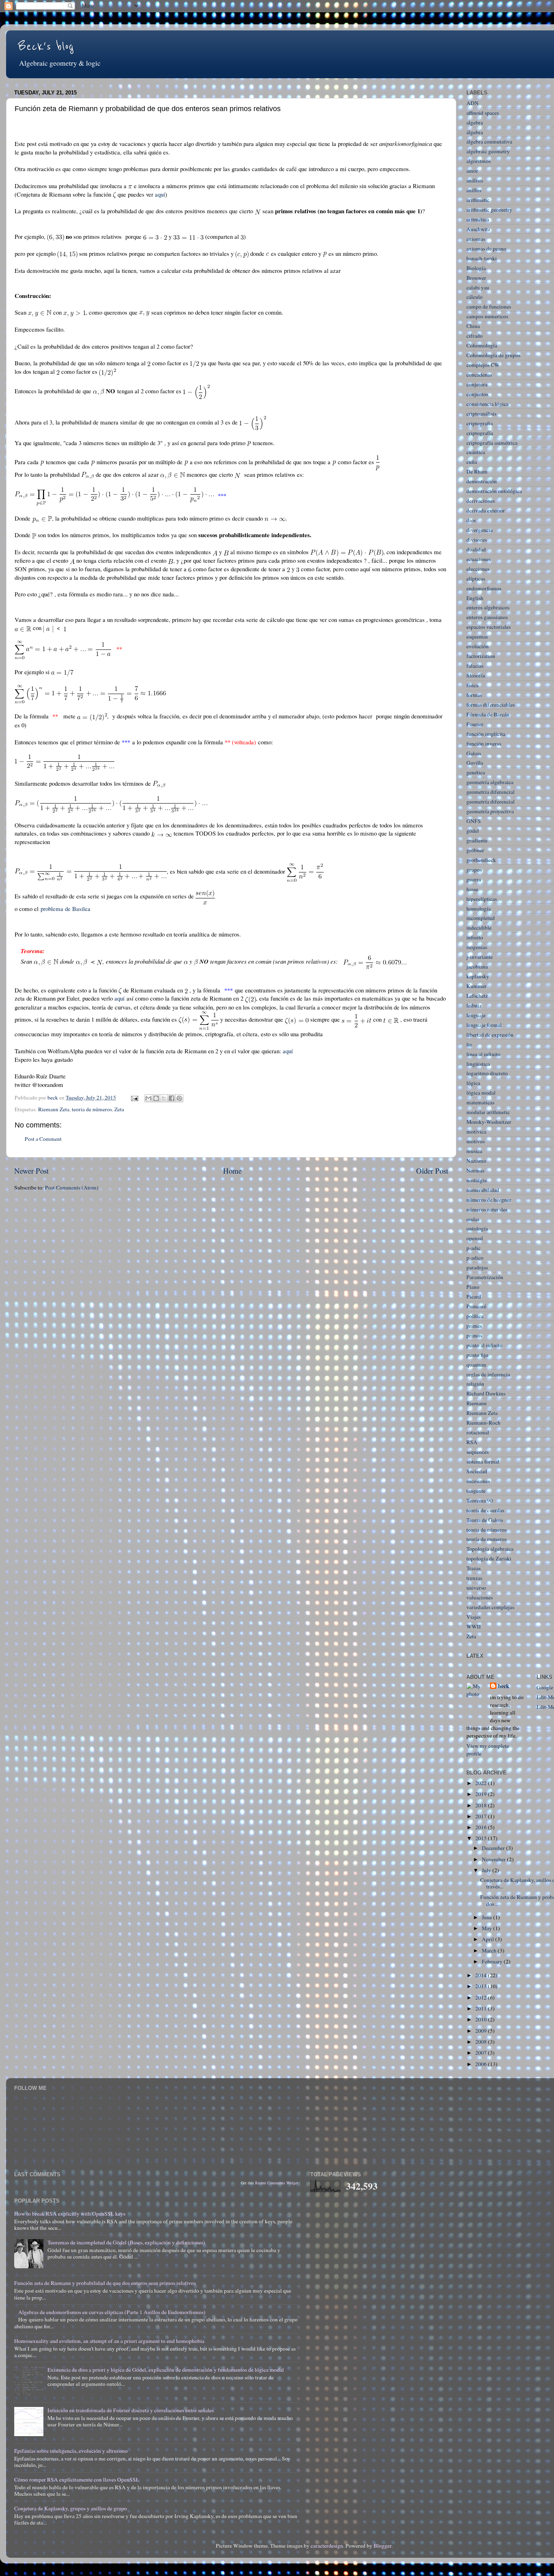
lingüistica (478, 1064)
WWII (474, 1627)
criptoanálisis (481, 414)
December (494, 1848)
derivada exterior (486, 510)
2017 (482, 1816)
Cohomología (482, 345)
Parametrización (485, 1277)
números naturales (487, 1209)
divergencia (480, 530)
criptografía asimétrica (492, 443)
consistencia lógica (487, 404)
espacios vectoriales (489, 627)
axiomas (476, 239)
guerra (474, 879)
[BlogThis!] (156, 1098)
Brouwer (476, 278)
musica (474, 1151)
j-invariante (480, 957)
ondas (473, 1219)
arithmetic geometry (489, 210)
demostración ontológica (494, 491)
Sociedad (477, 1471)
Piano (473, 1287)
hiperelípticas (482, 899)
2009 (482, 2031)
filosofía (476, 675)
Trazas (473, 1568)
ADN (472, 103)
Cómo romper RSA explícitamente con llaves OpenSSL (77, 2480)
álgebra (475, 132)
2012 (482, 1997)
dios (471, 520)
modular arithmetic (488, 1112)
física (472, 685)
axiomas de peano (486, 249)
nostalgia (477, 1180)
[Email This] (148, 1098)
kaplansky (478, 976)
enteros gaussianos (487, 617)
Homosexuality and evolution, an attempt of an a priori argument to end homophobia (109, 2341)
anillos (474, 190)
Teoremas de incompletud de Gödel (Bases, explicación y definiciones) (126, 2242)
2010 (482, 2019)
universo (476, 1588)
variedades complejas (490, 1607)
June (487, 1917)
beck (504, 1686)
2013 (482, 1986)
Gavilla (475, 763)
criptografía (480, 433)
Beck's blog (46, 47)
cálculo (475, 297)
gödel (473, 831)
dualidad (476, 549)
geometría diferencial (491, 802)
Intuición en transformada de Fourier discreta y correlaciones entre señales (131, 2410)
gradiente (477, 840)
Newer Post (31, 1171)
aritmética (478, 219)
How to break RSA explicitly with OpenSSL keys (70, 2214)
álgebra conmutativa (489, 141)
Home (232, 1171)
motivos (476, 1141)
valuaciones (480, 1597)
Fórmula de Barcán (488, 714)
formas (474, 695)
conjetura (477, 384)
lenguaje (476, 1015)
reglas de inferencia (488, 1374)
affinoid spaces (483, 113)
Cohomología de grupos (493, 355)
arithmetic (478, 200)
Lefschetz (477, 996)
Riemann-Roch (483, 1423)
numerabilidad (483, 1190)
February (493, 1961)
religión (475, 1384)
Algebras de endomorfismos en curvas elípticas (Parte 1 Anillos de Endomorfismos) (112, 2312)
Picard (474, 1297)
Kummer (477, 986)
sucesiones (478, 1481)
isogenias (477, 947)
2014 (482, 1975)
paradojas (477, 1267)
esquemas (477, 636)
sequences (478, 1452)
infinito (475, 937)
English (475, 598)
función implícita (486, 734)
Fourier (475, 724)
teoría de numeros (486, 1539)
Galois (474, 753)
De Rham (477, 471)
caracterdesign (327, 2546)
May (487, 1928)
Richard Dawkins (486, 1393)
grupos (474, 870)
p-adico (475, 1258)
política (475, 1316)
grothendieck (481, 860)
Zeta (119, 1109)
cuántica (476, 452)
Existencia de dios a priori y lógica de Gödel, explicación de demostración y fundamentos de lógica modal (166, 2370)
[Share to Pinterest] (179, 1098)
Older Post (432, 1171)
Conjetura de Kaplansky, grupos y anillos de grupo (71, 2508)
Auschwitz (478, 229)
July (487, 1870)
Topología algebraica (490, 1549)
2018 (482, 1805)
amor (472, 171)
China (473, 326)
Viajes (473, 1617)
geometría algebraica (490, 782)
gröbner (475, 850)
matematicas (480, 1102)
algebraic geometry (488, 151)
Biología (476, 268)
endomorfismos (484, 588)
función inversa (484, 744)
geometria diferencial (491, 792)
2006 (482, 2064)
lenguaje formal (484, 1025)
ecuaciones (479, 559)
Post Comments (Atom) (72, 1187)
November (494, 1859)
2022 (482, 1783)
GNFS (474, 821)
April (489, 1939)
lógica (473, 1083)
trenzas (474, 1578)
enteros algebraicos (488, 607)
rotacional (478, 1432)
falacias (475, 666)
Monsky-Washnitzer (489, 1122)
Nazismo (476, 1161)
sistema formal (483, 1462)
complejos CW (483, 365)
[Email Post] (134, 1097)
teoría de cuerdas (485, 1510)
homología (479, 909)
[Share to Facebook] (172, 1098)
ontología (477, 1228)
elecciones (478, 569)
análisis (475, 180)
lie (469, 1044)
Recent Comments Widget (277, 2183)
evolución (478, 646)
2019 (482, 1794)
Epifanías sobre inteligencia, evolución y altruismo (71, 2451)
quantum (476, 1365)
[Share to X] (164, 1098)
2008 (482, 2042)
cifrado (475, 336)
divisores (477, 540)
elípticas (476, 579)
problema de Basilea (65, 909)
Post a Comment (43, 1139)
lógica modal (481, 1093)
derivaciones (481, 501)
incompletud (481, 918)
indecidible (479, 928)
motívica (476, 1132)
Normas (475, 1170)
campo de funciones (489, 306)
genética (476, 772)
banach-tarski (482, 258)
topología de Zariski (489, 1558)
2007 (482, 2053)
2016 (482, 1827)
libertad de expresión (490, 1035)
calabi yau (478, 287)
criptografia (480, 423)
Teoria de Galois (485, 1520)
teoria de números (92, 1109)
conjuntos (477, 394)
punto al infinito (484, 1345)
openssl (475, 1238)
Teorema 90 (480, 1500)
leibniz (474, 1005)
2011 (482, 2008)
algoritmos (479, 161)
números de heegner (489, 1200)
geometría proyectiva (490, 811)
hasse (472, 889)
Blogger (382, 2546)
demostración (482, 481)
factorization (481, 656)
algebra (475, 122)
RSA (472, 1442)
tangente (476, 1491)
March (490, 1950)
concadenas (479, 375)
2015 (482, 1838)
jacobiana (477, 967)
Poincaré (476, 1306)
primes (474, 1326)
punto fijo (477, 1355)
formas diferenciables (491, 705)
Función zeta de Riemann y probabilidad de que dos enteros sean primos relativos (105, 2283)
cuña (472, 462)
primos (474, 1335)
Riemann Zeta (54, 1109)
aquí (160, 194)
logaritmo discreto (487, 1073)
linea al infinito (483, 1054)
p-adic (473, 1248)
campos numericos (487, 316)
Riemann (477, 1403)
